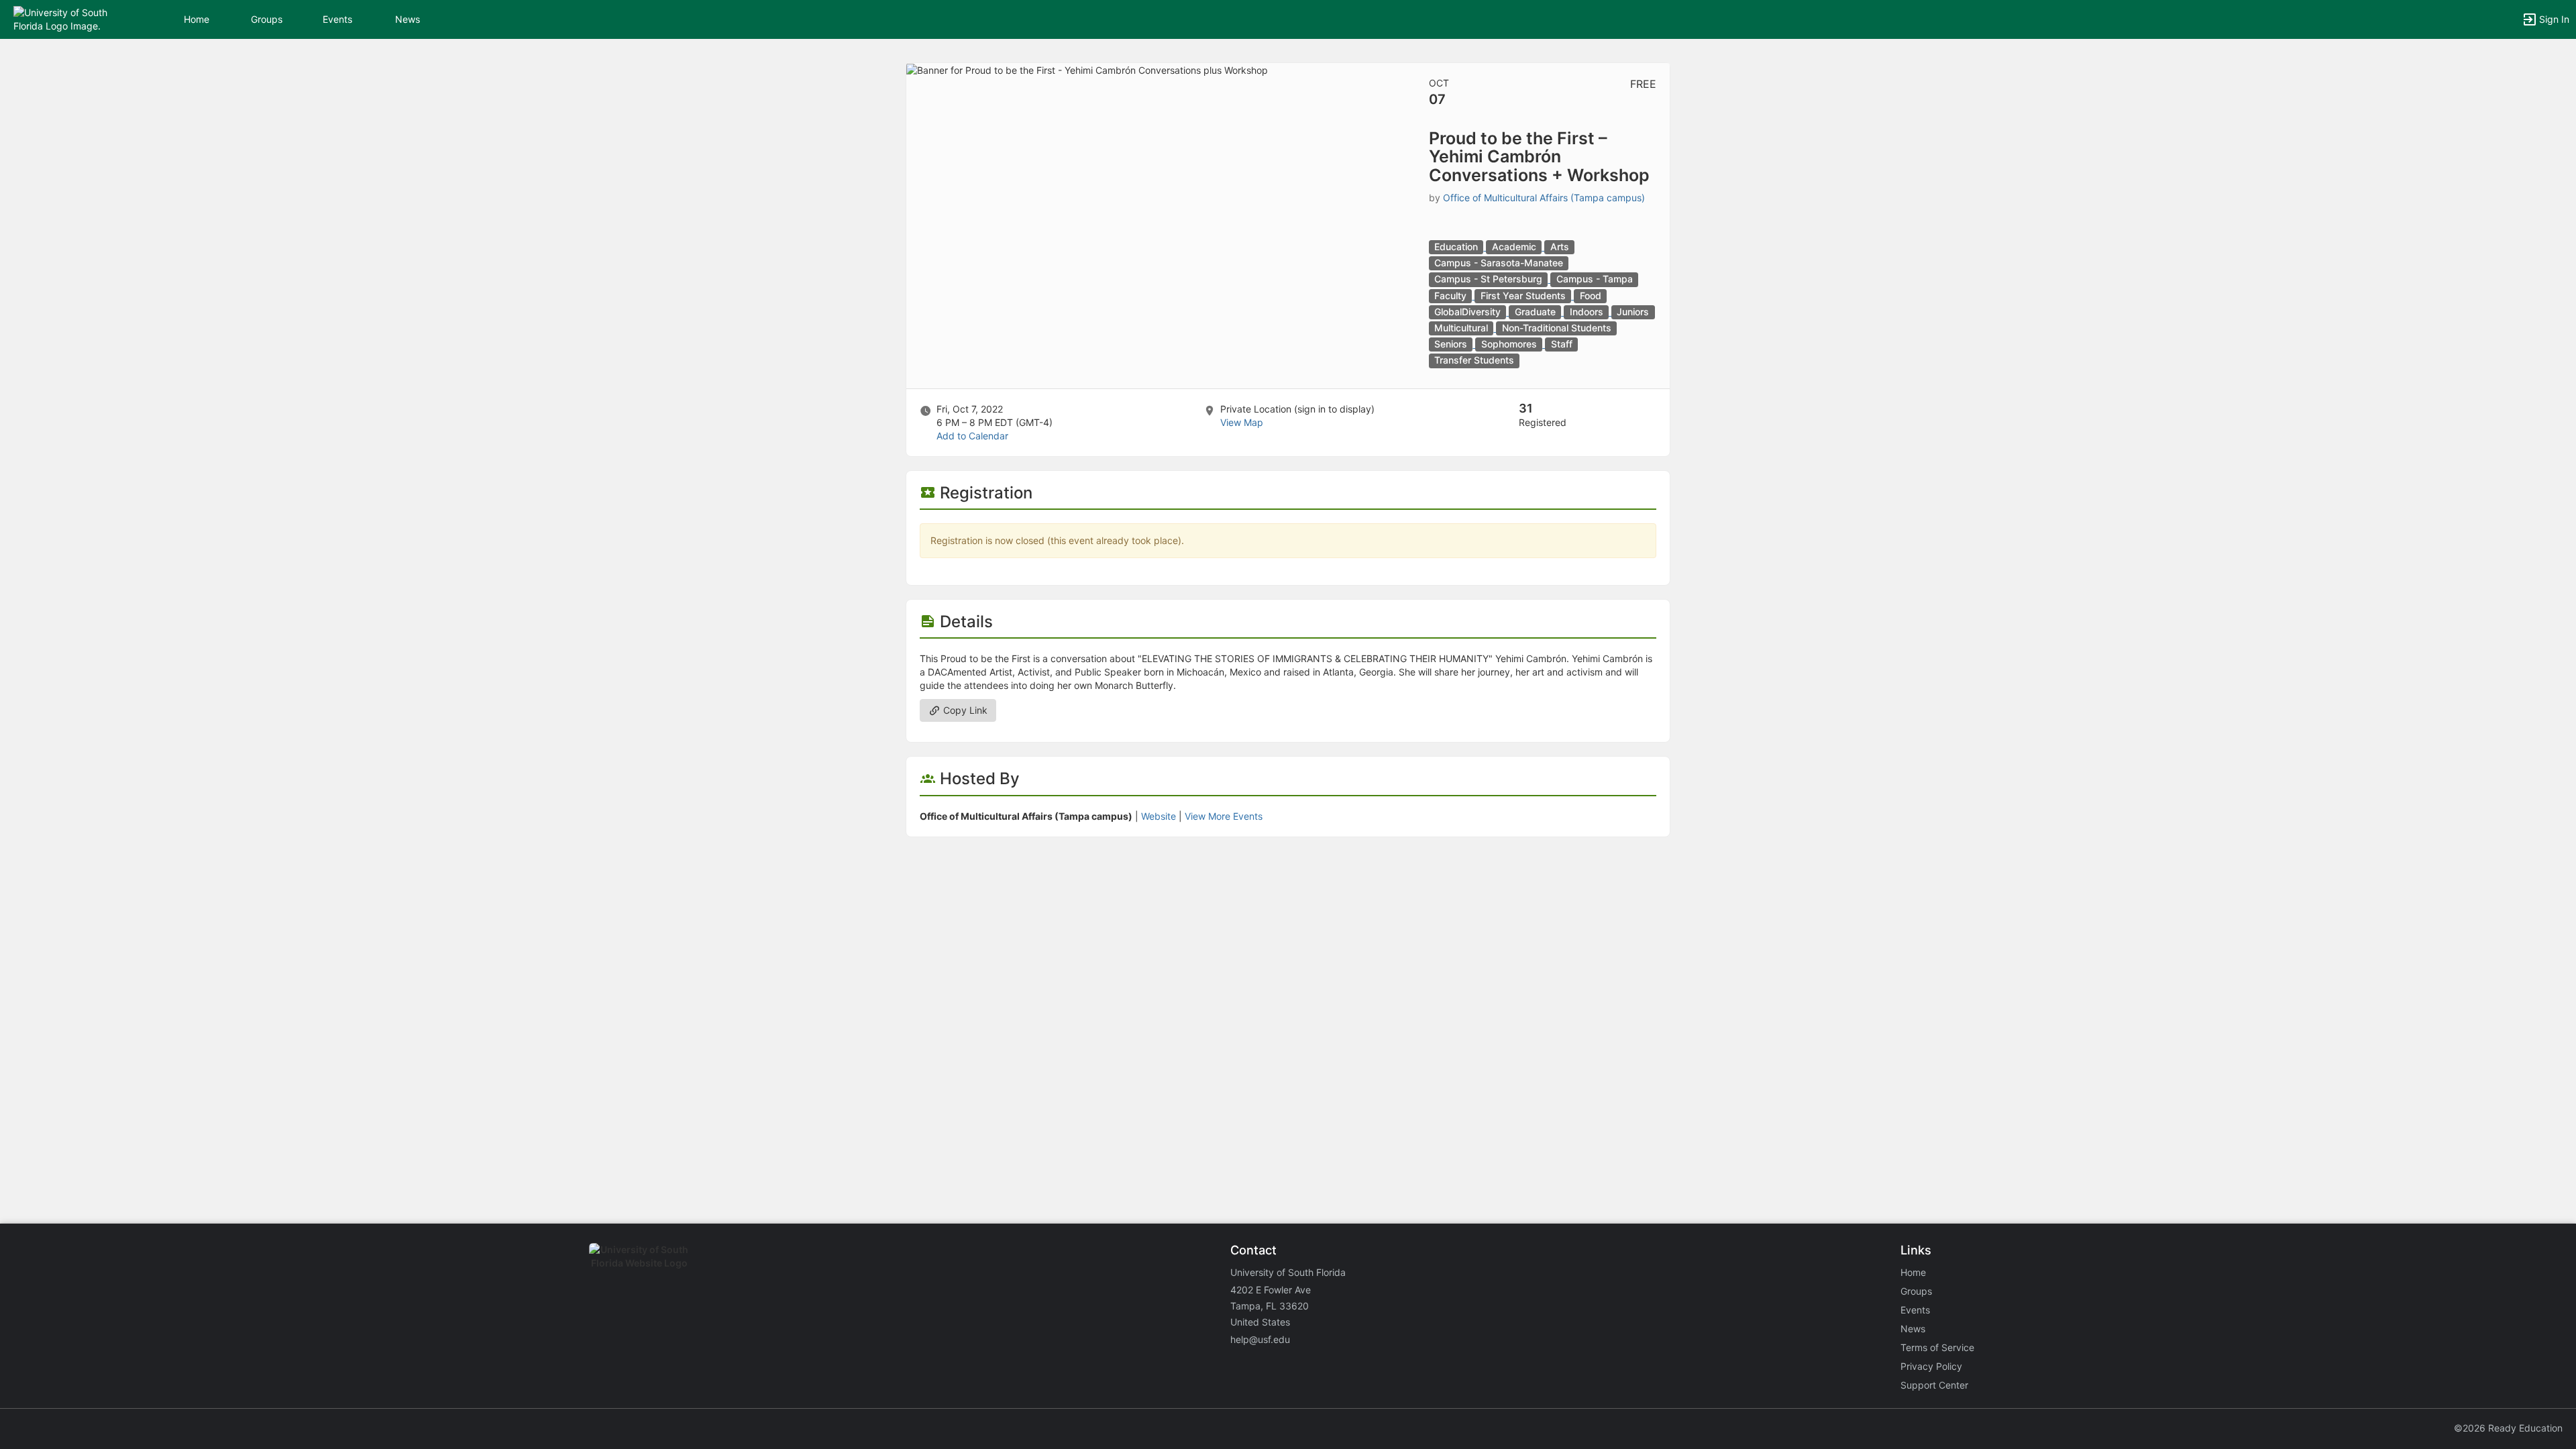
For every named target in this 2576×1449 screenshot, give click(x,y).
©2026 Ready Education (2508, 1428)
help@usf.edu (1260, 1339)
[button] (69, 18)
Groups (267, 19)
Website (1159, 816)
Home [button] (197, 19)
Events (337, 19)
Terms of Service (1937, 1347)
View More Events (1224, 816)
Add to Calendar (972, 436)
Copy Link (964, 710)
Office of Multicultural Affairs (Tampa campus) (1544, 198)
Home (1913, 1272)
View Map (1242, 422)
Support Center (1934, 1385)
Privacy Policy (1931, 1366)
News (408, 19)
